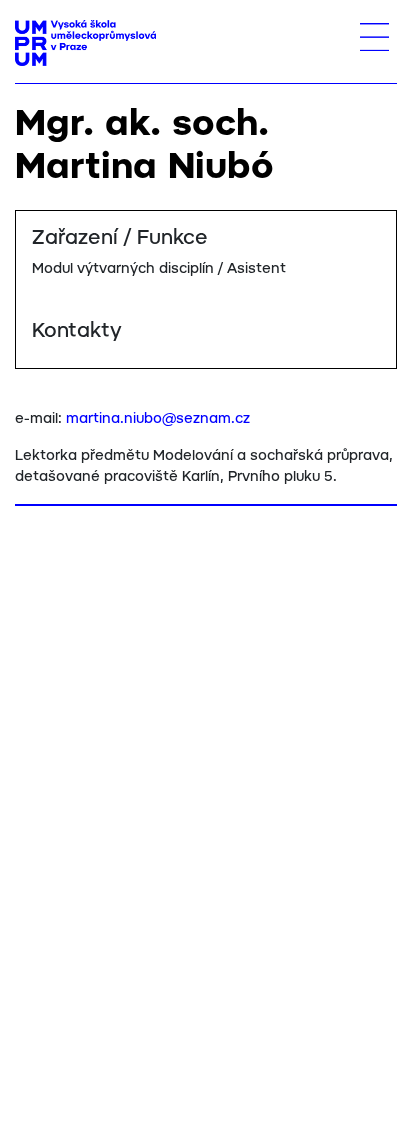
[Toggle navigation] (374, 37)
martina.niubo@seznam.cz (158, 419)
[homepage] (85, 43)
